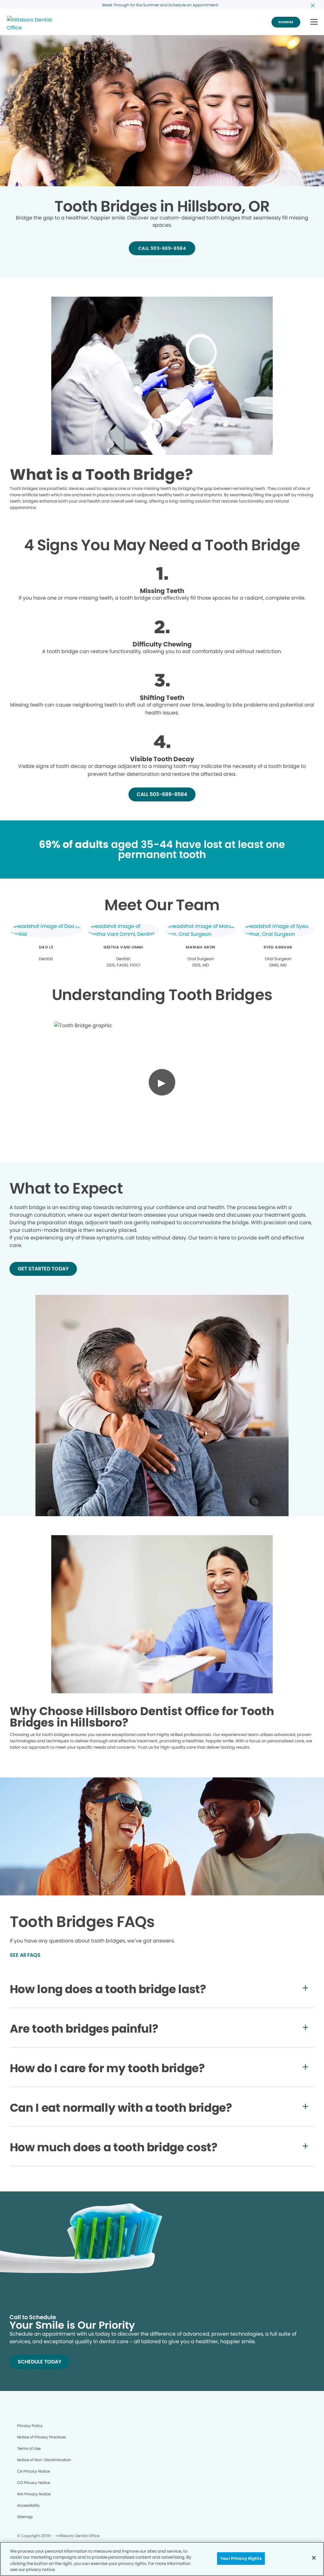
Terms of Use (29, 2448)
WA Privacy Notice (34, 2494)
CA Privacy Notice (33, 2471)
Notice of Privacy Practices (41, 2437)
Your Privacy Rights (241, 2558)
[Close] (314, 2558)
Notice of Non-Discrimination (44, 2460)
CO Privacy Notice (34, 2483)
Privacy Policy (30, 2426)
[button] (314, 22)
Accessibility (28, 2505)
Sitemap (25, 2517)
